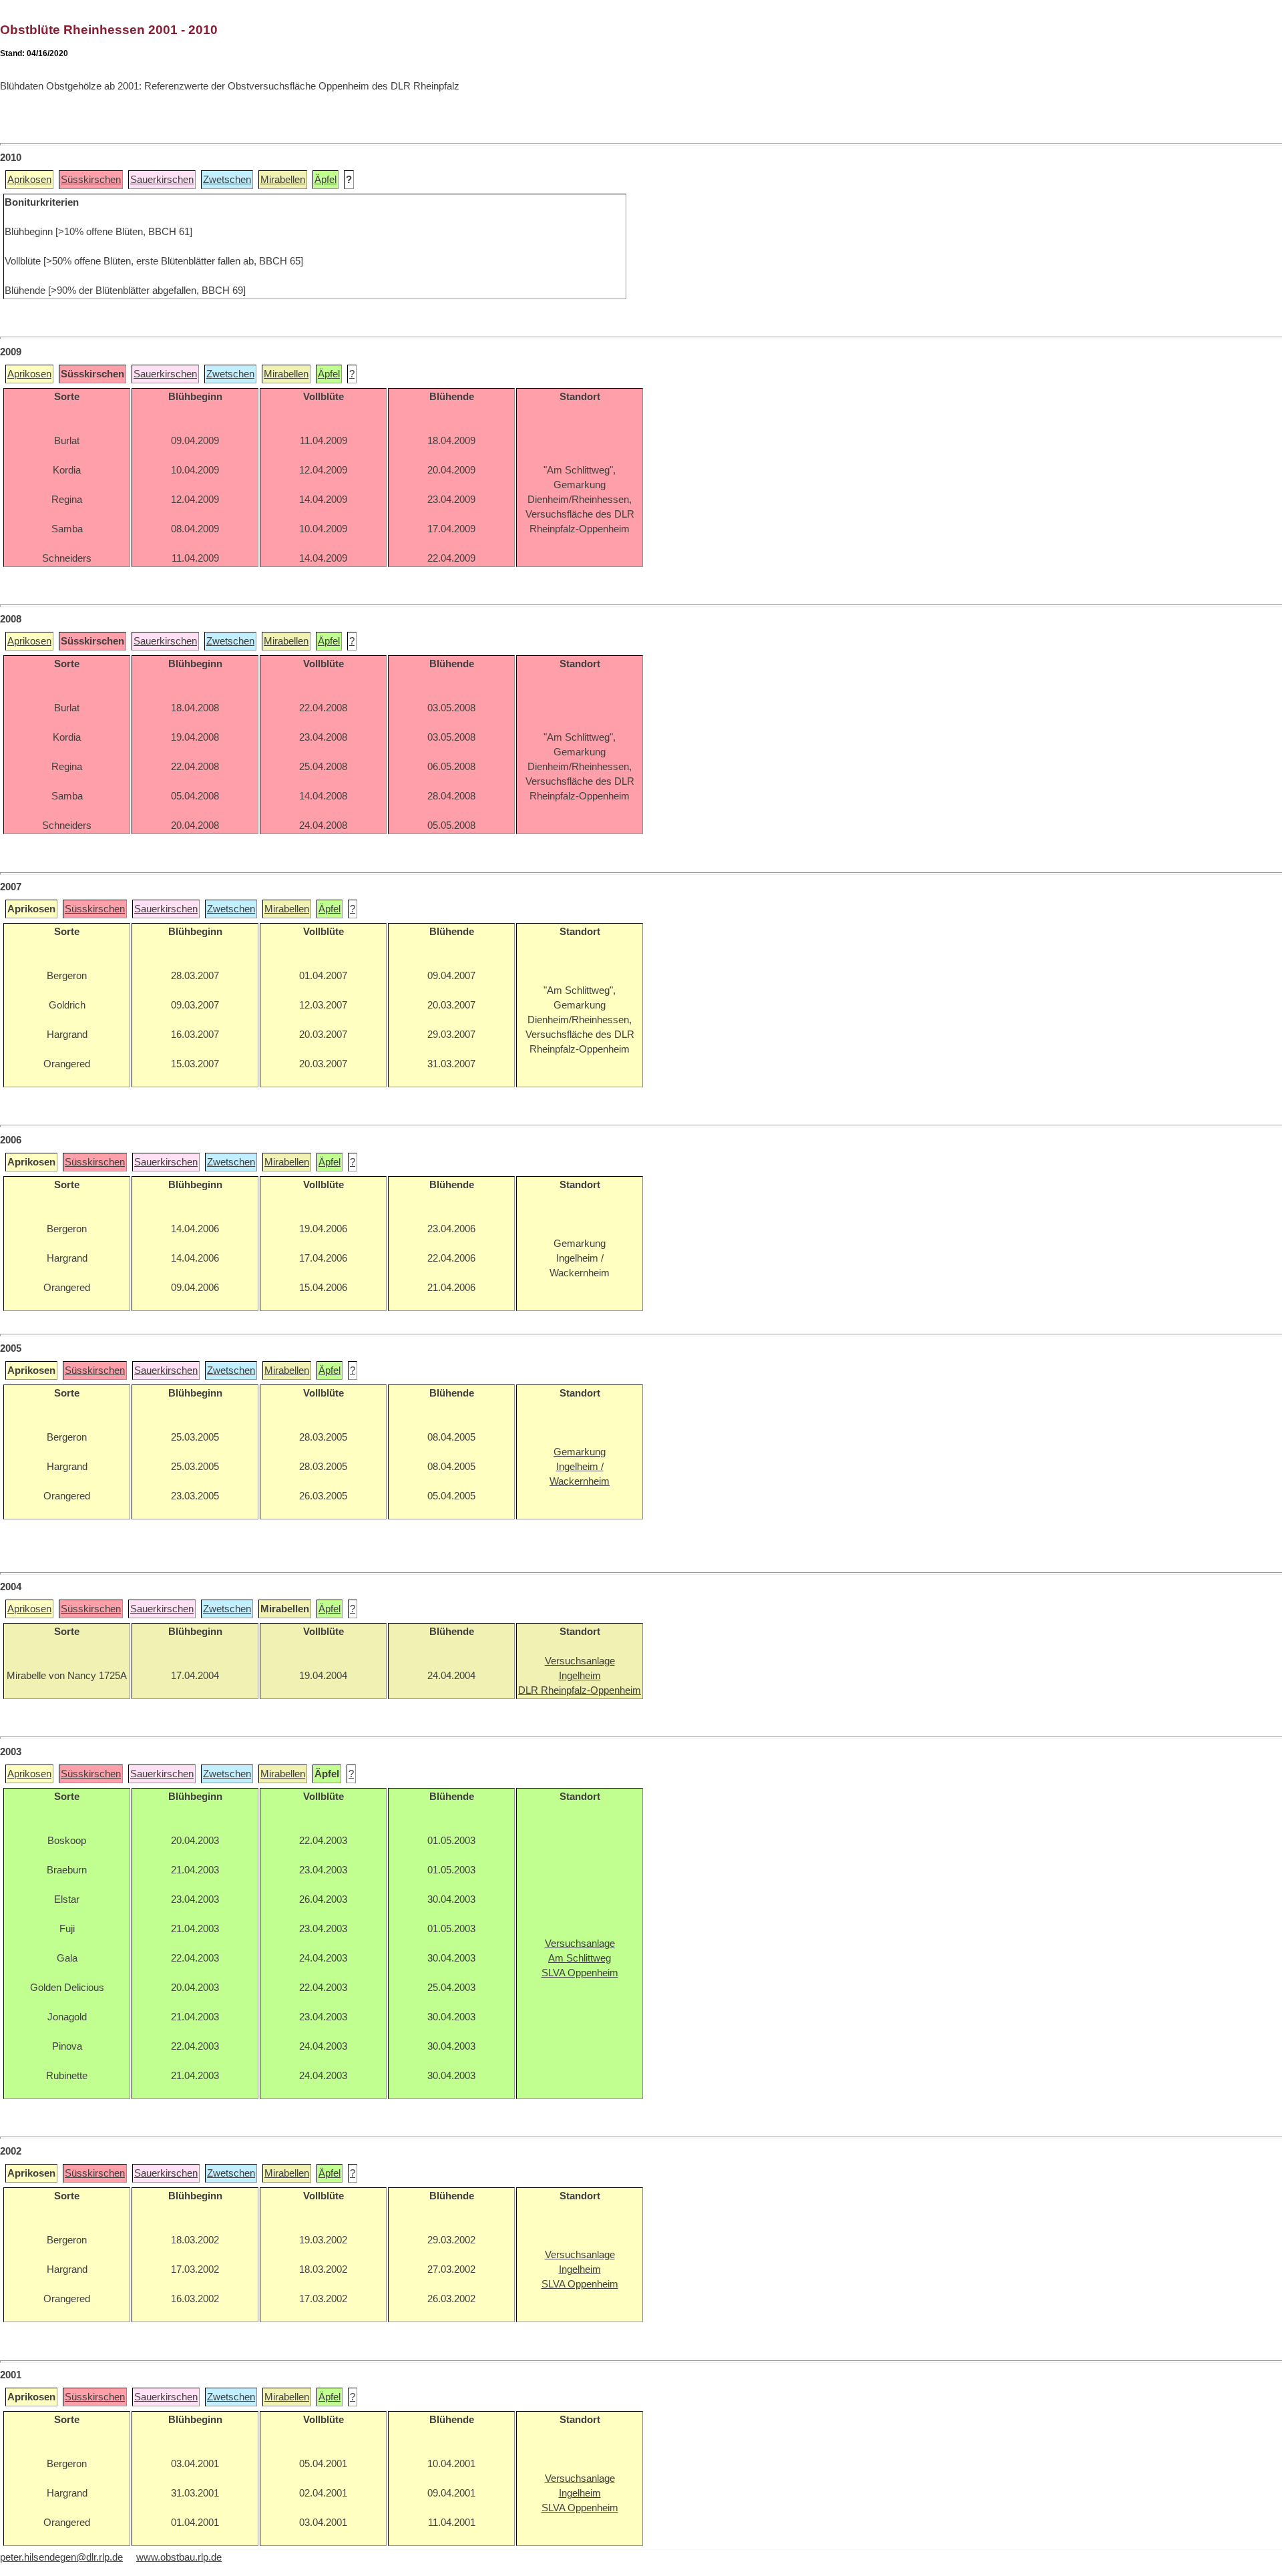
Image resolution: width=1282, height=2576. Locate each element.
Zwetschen (227, 180)
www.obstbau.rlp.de (179, 2557)
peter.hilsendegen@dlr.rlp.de (61, 2557)
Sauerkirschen (162, 180)
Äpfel (326, 180)
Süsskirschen (91, 180)
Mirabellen (283, 180)
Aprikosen (29, 180)
